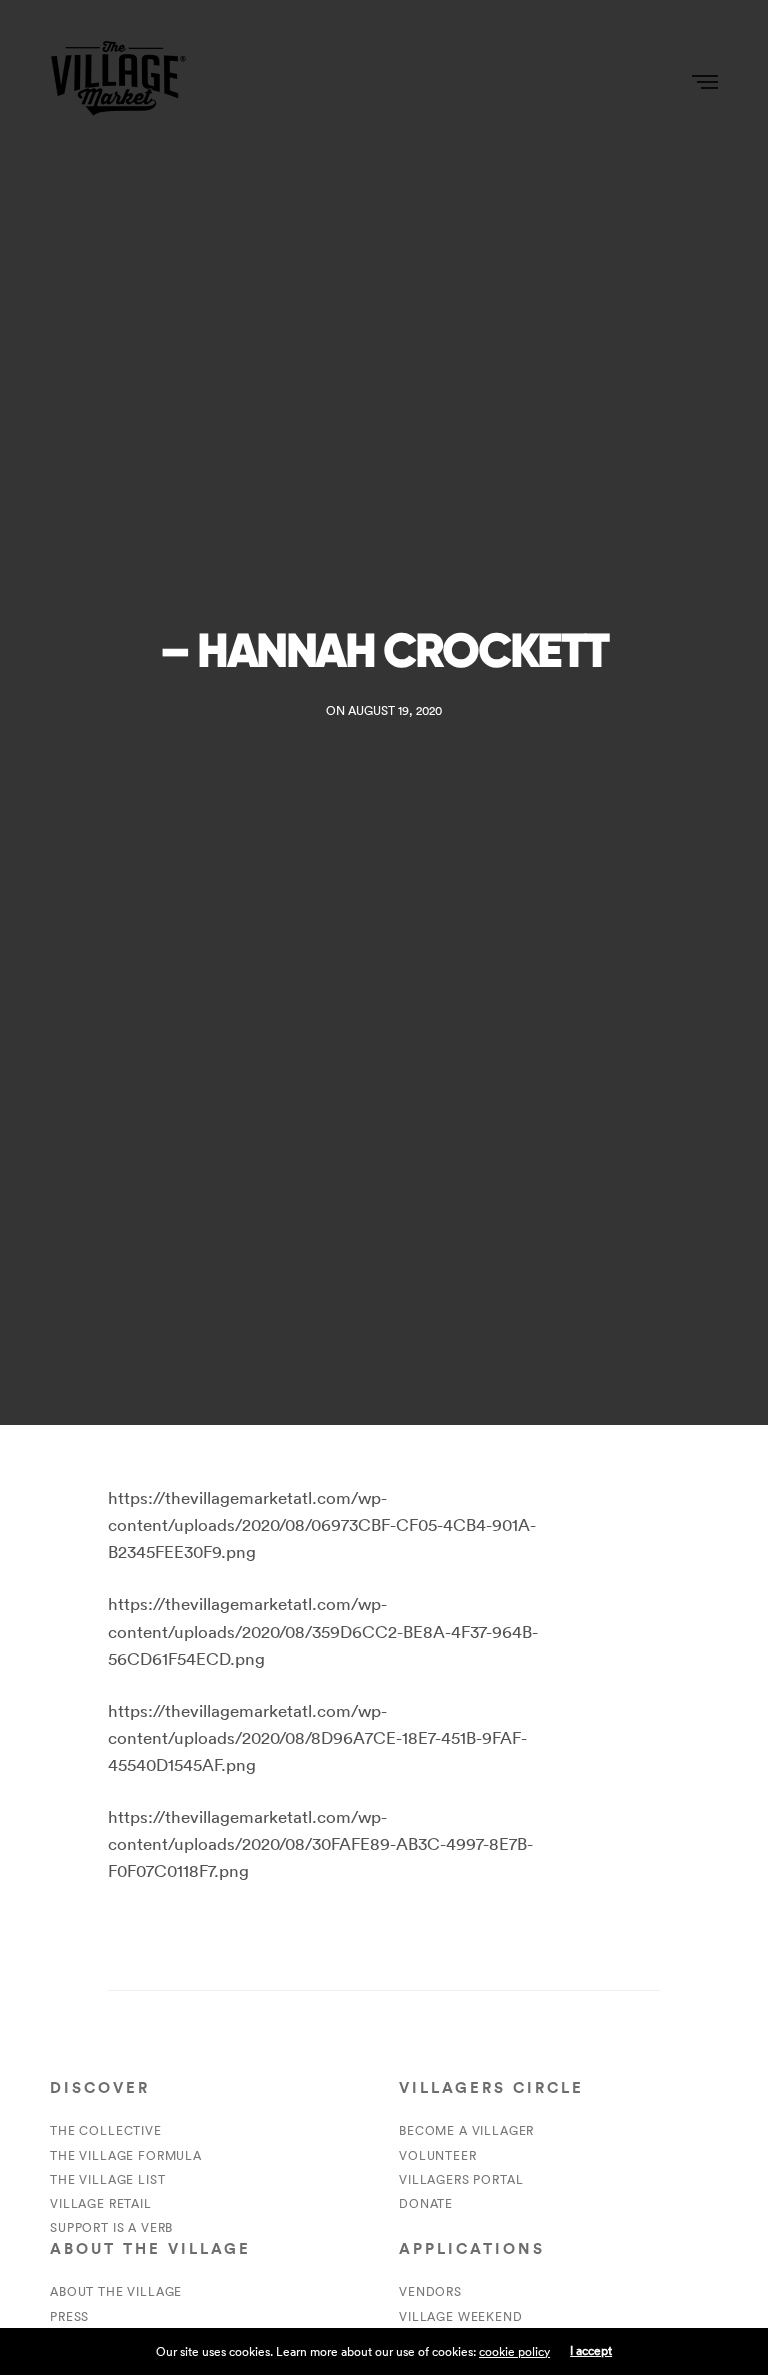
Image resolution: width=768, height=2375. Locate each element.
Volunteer (438, 2155)
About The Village (116, 2291)
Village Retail (101, 2203)
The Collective (106, 2130)
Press (69, 2316)
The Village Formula (126, 2155)
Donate (426, 2203)
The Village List (107, 2179)
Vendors (430, 2291)
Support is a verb (111, 2227)
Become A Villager (466, 2130)
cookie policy (514, 2351)
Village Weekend (461, 2316)
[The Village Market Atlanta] (118, 80)
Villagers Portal (461, 2179)
